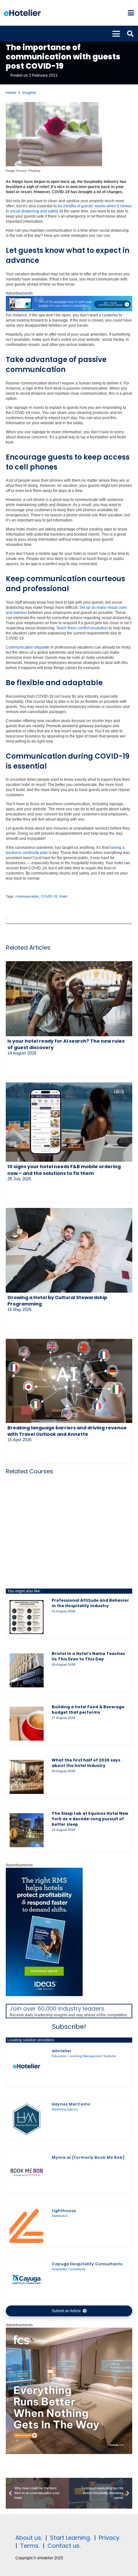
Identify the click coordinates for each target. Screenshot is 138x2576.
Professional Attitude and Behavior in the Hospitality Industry (90, 1603)
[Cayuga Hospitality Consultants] (27, 2279)
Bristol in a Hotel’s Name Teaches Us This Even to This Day (88, 1656)
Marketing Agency (65, 2109)
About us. (29, 2538)
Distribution (60, 2216)
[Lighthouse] (27, 2226)
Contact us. (64, 2546)
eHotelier (62, 2051)
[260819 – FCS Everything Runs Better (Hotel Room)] (69, 2453)
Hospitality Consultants (69, 2269)
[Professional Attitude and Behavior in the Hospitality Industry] (27, 1617)
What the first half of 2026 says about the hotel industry (86, 1763)
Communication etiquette (28, 647)
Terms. (30, 2546)
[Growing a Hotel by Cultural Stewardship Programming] (69, 1250)
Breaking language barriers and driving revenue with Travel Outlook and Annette (67, 1431)
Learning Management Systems (92, 2056)
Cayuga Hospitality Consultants (87, 2264)
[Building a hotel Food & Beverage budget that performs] (27, 1724)
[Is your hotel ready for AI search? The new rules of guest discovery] (69, 999)
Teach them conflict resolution (82, 628)
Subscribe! (69, 2027)
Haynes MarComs (71, 2104)
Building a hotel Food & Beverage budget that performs (88, 1710)
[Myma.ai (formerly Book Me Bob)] (27, 2173)
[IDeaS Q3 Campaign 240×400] (44, 1995)
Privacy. (110, 2538)
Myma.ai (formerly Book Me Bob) (88, 2157)
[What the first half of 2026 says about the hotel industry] (27, 1777)
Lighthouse (64, 2211)
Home (11, 93)
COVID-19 (49, 896)
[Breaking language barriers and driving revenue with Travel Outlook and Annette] (69, 1381)
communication (27, 896)
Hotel (63, 896)
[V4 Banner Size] (69, 310)
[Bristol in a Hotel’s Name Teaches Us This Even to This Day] (27, 1670)
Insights (29, 93)
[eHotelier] (27, 2066)
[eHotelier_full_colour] (22, 13)
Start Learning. (70, 2538)
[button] (131, 13)
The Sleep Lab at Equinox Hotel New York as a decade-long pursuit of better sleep (90, 1819)
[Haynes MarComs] (27, 2119)
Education (59, 2056)
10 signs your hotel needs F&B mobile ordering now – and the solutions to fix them (64, 1170)
